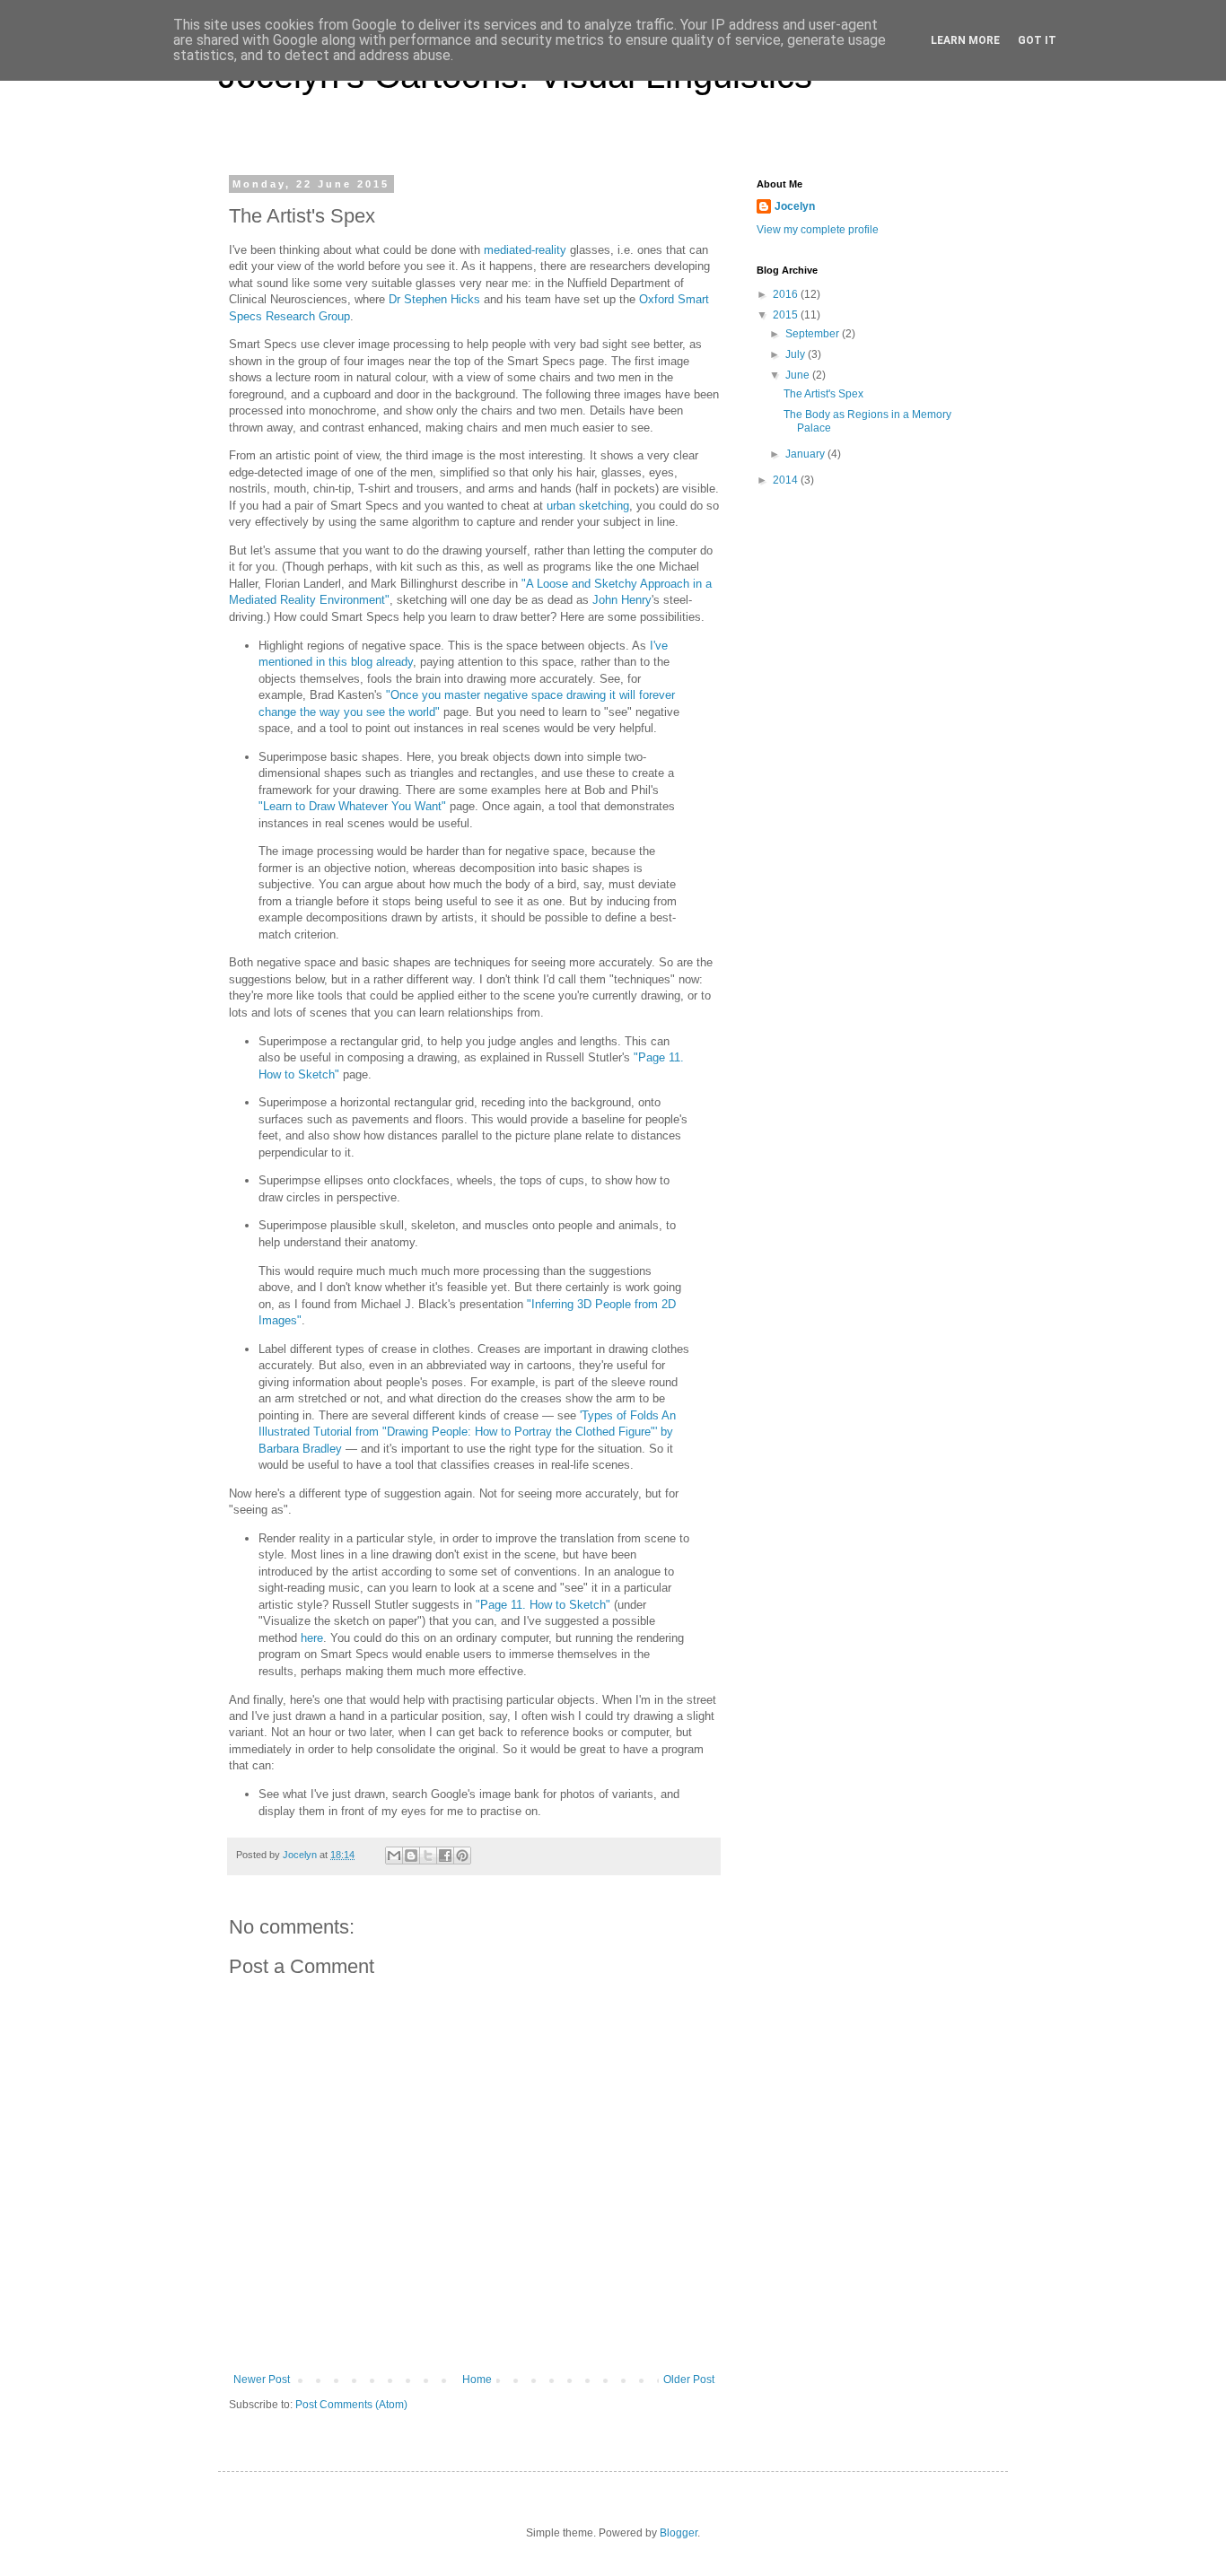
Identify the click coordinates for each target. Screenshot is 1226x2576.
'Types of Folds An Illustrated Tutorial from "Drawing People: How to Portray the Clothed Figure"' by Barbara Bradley (467, 1432)
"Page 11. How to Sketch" (543, 1605)
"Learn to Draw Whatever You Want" (352, 806)
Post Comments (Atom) (351, 2405)
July (797, 354)
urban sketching (588, 506)
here (312, 1638)
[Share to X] (428, 1856)
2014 (787, 480)
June (799, 375)
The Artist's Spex (823, 394)
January (806, 454)
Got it (1037, 40)
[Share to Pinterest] (462, 1856)
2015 (787, 315)
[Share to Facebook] (445, 1856)
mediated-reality (525, 250)
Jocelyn (795, 206)
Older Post (689, 2380)
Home (477, 2380)
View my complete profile (818, 230)
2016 (787, 294)
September (814, 334)
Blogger (679, 2533)
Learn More (965, 40)
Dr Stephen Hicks (434, 299)
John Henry (622, 600)
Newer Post (262, 2380)
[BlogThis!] (411, 1856)
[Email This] (394, 1856)
